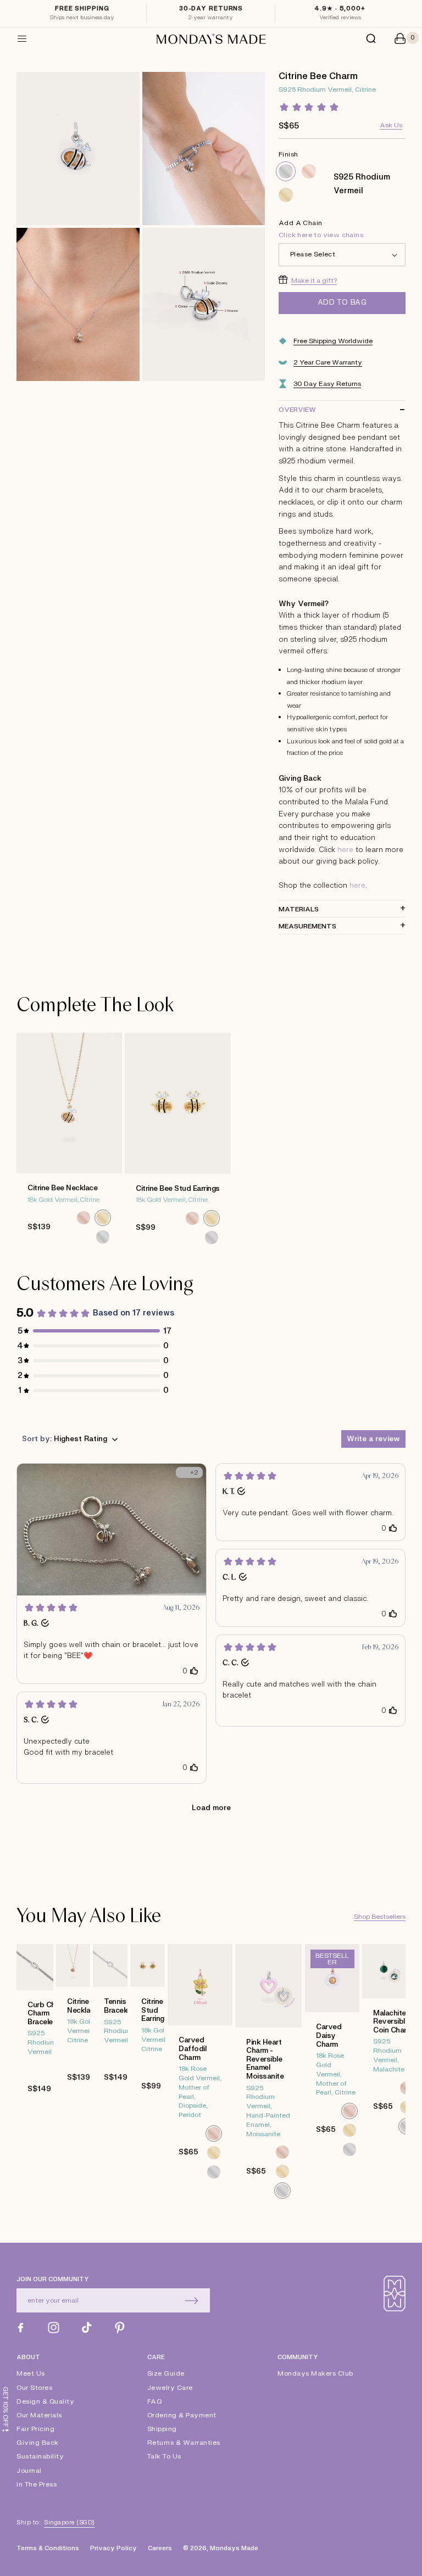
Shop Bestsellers (380, 1917)
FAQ (155, 2401)
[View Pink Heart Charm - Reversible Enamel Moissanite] (268, 2077)
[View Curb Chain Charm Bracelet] (35, 2077)
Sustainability (40, 2456)
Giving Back (38, 2443)
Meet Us (31, 2374)
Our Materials (39, 2415)
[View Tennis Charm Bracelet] (110, 2077)
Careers (160, 2548)
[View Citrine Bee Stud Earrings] (178, 1145)
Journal (29, 2471)
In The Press (37, 2484)
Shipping (162, 2429)
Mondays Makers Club (315, 2374)
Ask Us (391, 125)
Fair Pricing (35, 2429)
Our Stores (34, 2388)
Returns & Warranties (184, 2443)
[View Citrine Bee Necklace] (69, 1144)
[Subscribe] (191, 2300)
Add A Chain (321, 229)
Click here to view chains (321, 235)
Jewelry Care (170, 2388)
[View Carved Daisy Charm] (332, 2077)
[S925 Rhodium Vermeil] (286, 171)
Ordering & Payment (182, 2415)
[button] (22, 38)
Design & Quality (45, 2401)
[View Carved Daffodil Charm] (200, 2077)
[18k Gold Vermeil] (286, 195)
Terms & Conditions (48, 2548)
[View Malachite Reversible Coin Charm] (384, 2077)
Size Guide (166, 2374)
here (345, 850)
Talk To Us (164, 2456)
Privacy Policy (113, 2548)
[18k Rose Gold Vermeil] (309, 171)
